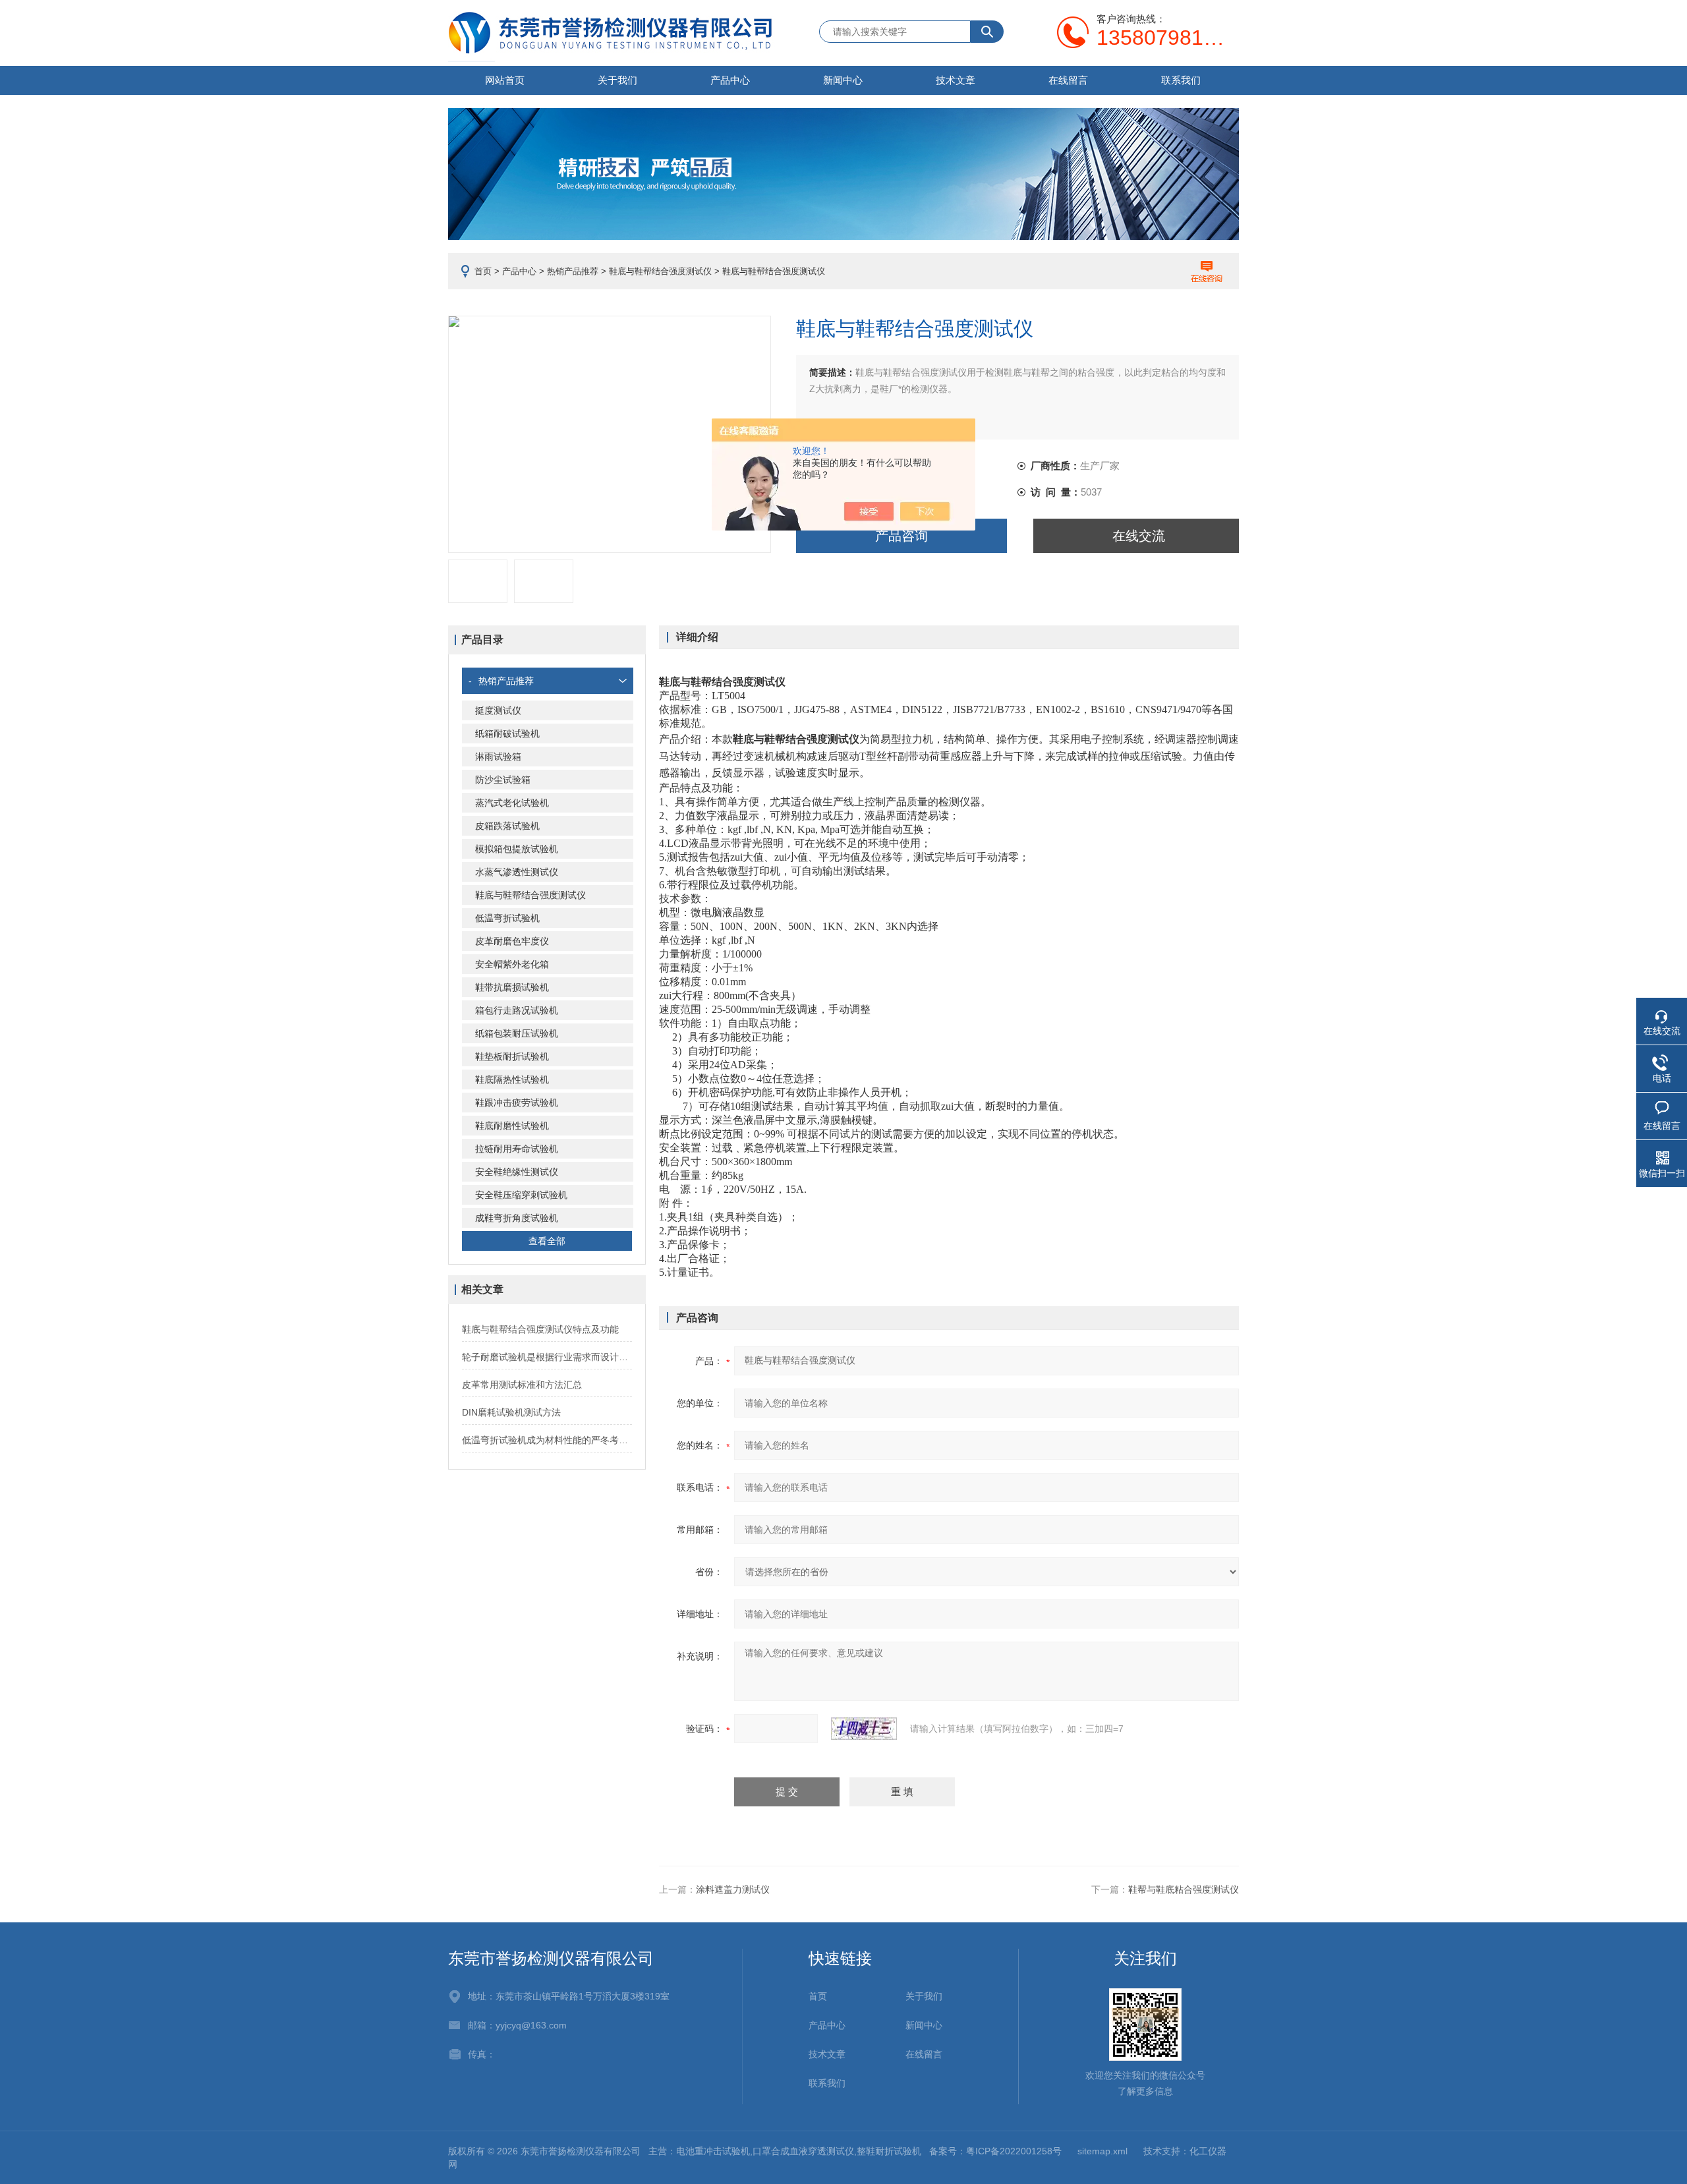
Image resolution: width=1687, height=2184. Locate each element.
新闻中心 (843, 80)
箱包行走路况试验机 (517, 1010)
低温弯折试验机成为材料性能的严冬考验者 (547, 1440)
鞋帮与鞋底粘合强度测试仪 (1184, 1889)
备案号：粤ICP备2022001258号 (995, 2151)
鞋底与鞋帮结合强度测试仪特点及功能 (540, 1329)
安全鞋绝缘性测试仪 (517, 1172)
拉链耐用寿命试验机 (517, 1149)
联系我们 (1181, 80)
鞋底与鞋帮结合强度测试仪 (660, 271)
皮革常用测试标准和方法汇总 (522, 1385)
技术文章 (956, 80)
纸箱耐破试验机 (507, 733)
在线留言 (1068, 80)
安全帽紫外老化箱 (512, 964)
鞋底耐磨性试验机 (512, 1126)
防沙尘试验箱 (503, 780)
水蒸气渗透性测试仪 (517, 872)
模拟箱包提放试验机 (517, 849)
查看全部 (547, 1241)
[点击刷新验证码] (864, 1729)
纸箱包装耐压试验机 (517, 1033)
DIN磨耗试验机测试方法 (511, 1412)
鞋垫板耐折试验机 (512, 1056)
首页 (483, 271)
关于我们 (617, 80)
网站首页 (505, 80)
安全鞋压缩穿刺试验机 (521, 1195)
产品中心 (730, 80)
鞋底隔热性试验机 (512, 1079)
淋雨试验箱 (498, 757)
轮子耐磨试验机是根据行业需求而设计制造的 (547, 1357)
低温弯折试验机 (507, 918)
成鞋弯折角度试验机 (517, 1218)
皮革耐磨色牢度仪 (512, 941)
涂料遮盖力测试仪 (733, 1889)
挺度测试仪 (498, 710)
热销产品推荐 (573, 271)
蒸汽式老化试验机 (512, 803)
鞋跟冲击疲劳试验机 (517, 1103)
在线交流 (1139, 536)
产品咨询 (901, 536)
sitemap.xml (1102, 2151)
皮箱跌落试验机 (507, 826)
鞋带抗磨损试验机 (512, 987)
